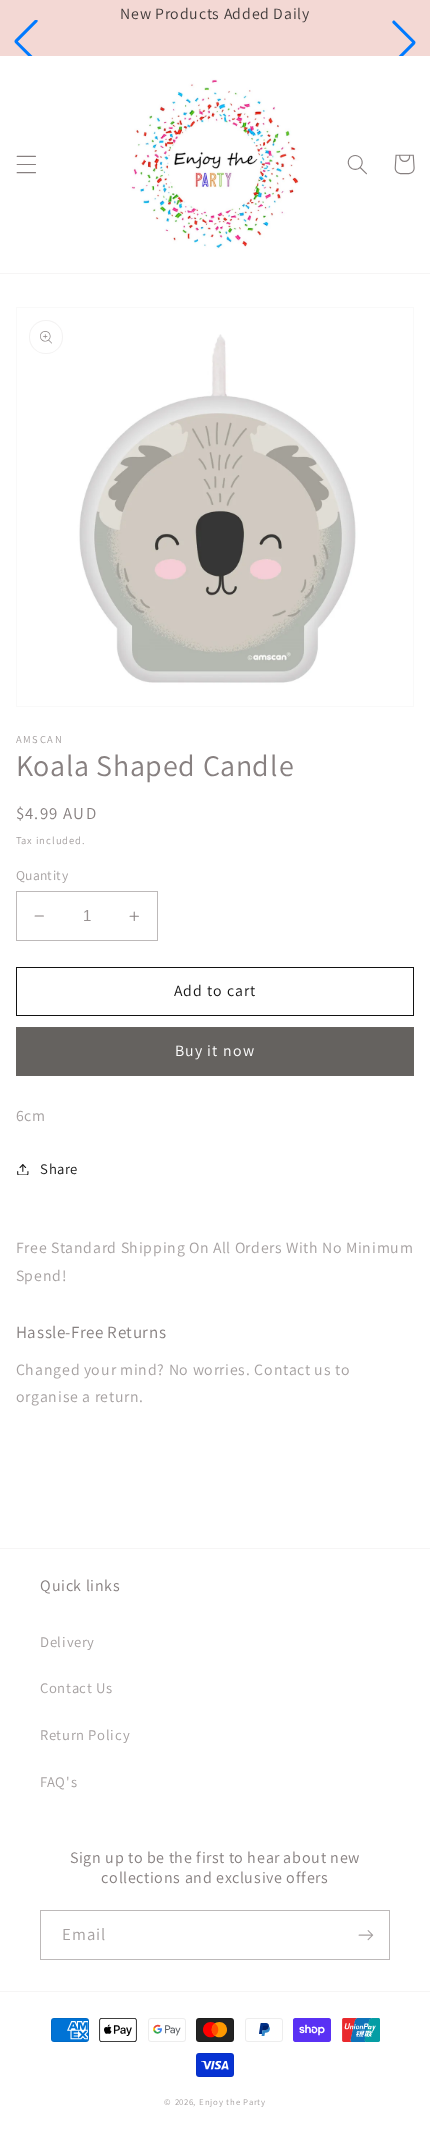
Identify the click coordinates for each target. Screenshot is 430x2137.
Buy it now (215, 1050)
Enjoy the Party (232, 2102)
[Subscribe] (366, 1934)
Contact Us (76, 1687)
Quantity (42, 875)
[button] (26, 42)
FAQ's (58, 1781)
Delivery (67, 1641)
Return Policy (85, 1734)
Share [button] (59, 1168)
